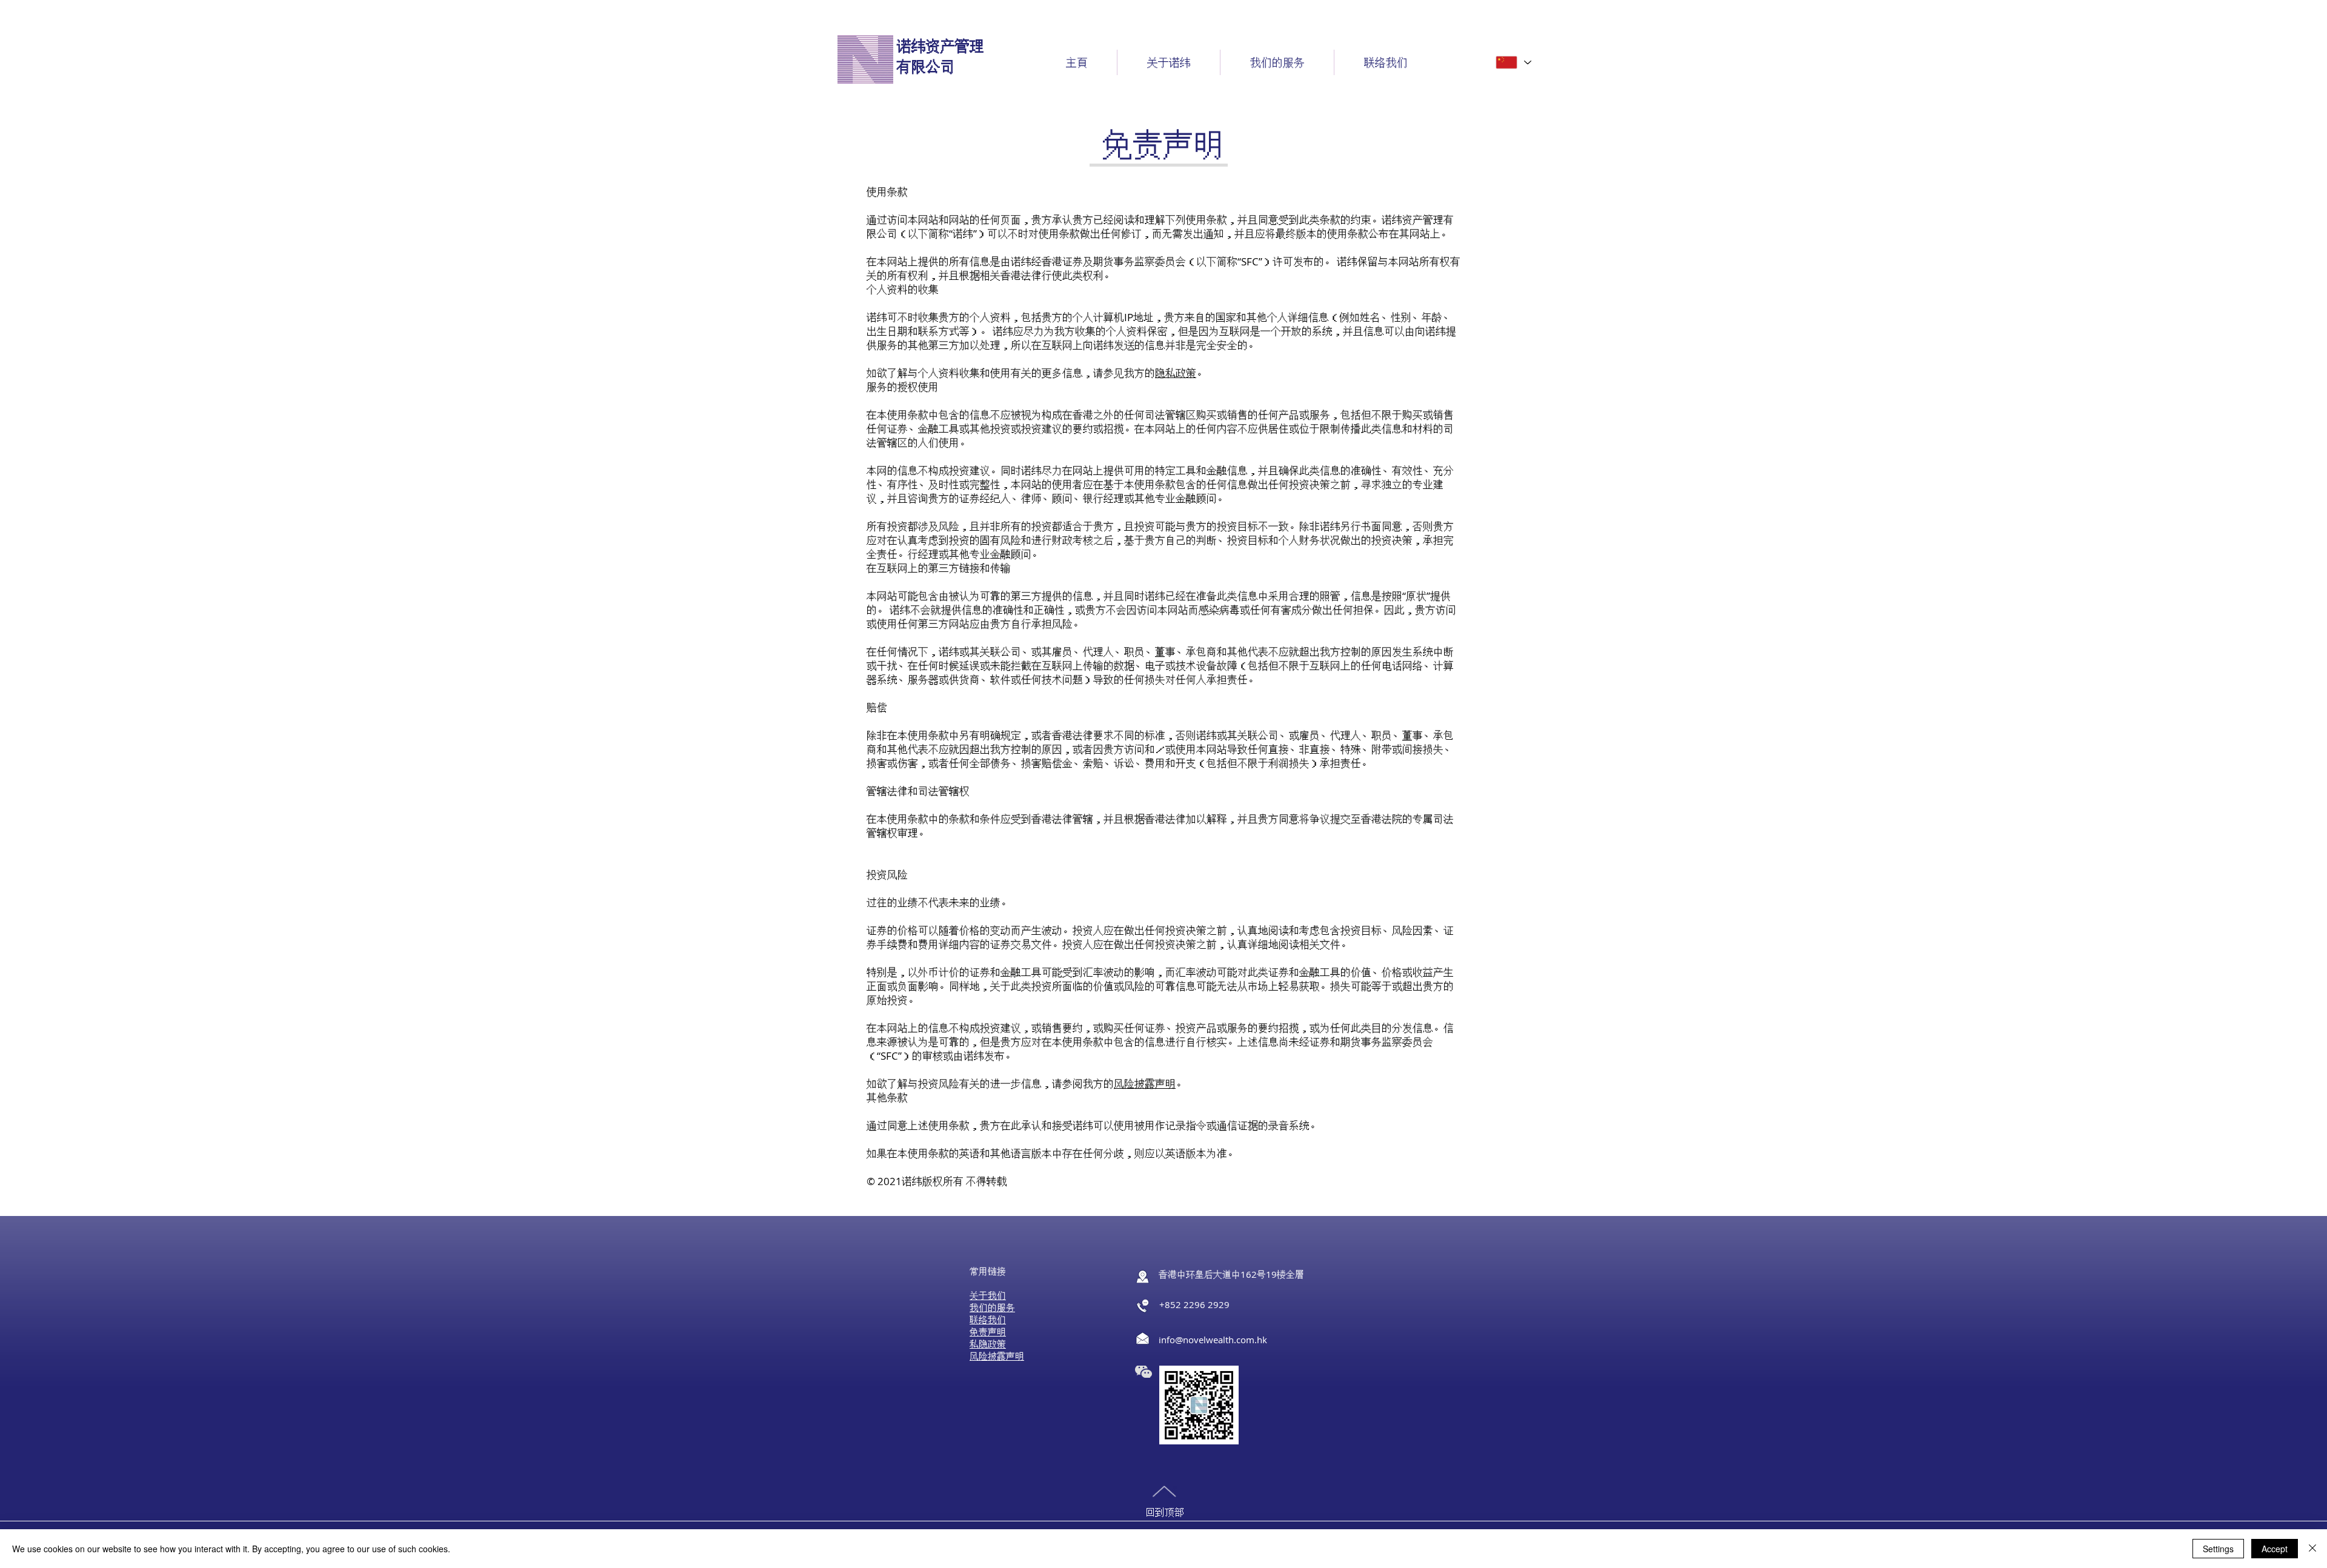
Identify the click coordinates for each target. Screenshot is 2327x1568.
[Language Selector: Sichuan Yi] (1513, 62)
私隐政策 (988, 1344)
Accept (2275, 1549)
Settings (2218, 1549)
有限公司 (926, 67)
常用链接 (988, 1271)
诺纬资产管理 (940, 46)
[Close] (2312, 1549)
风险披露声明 (1145, 1084)
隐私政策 (1176, 373)
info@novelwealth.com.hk (1213, 1340)
